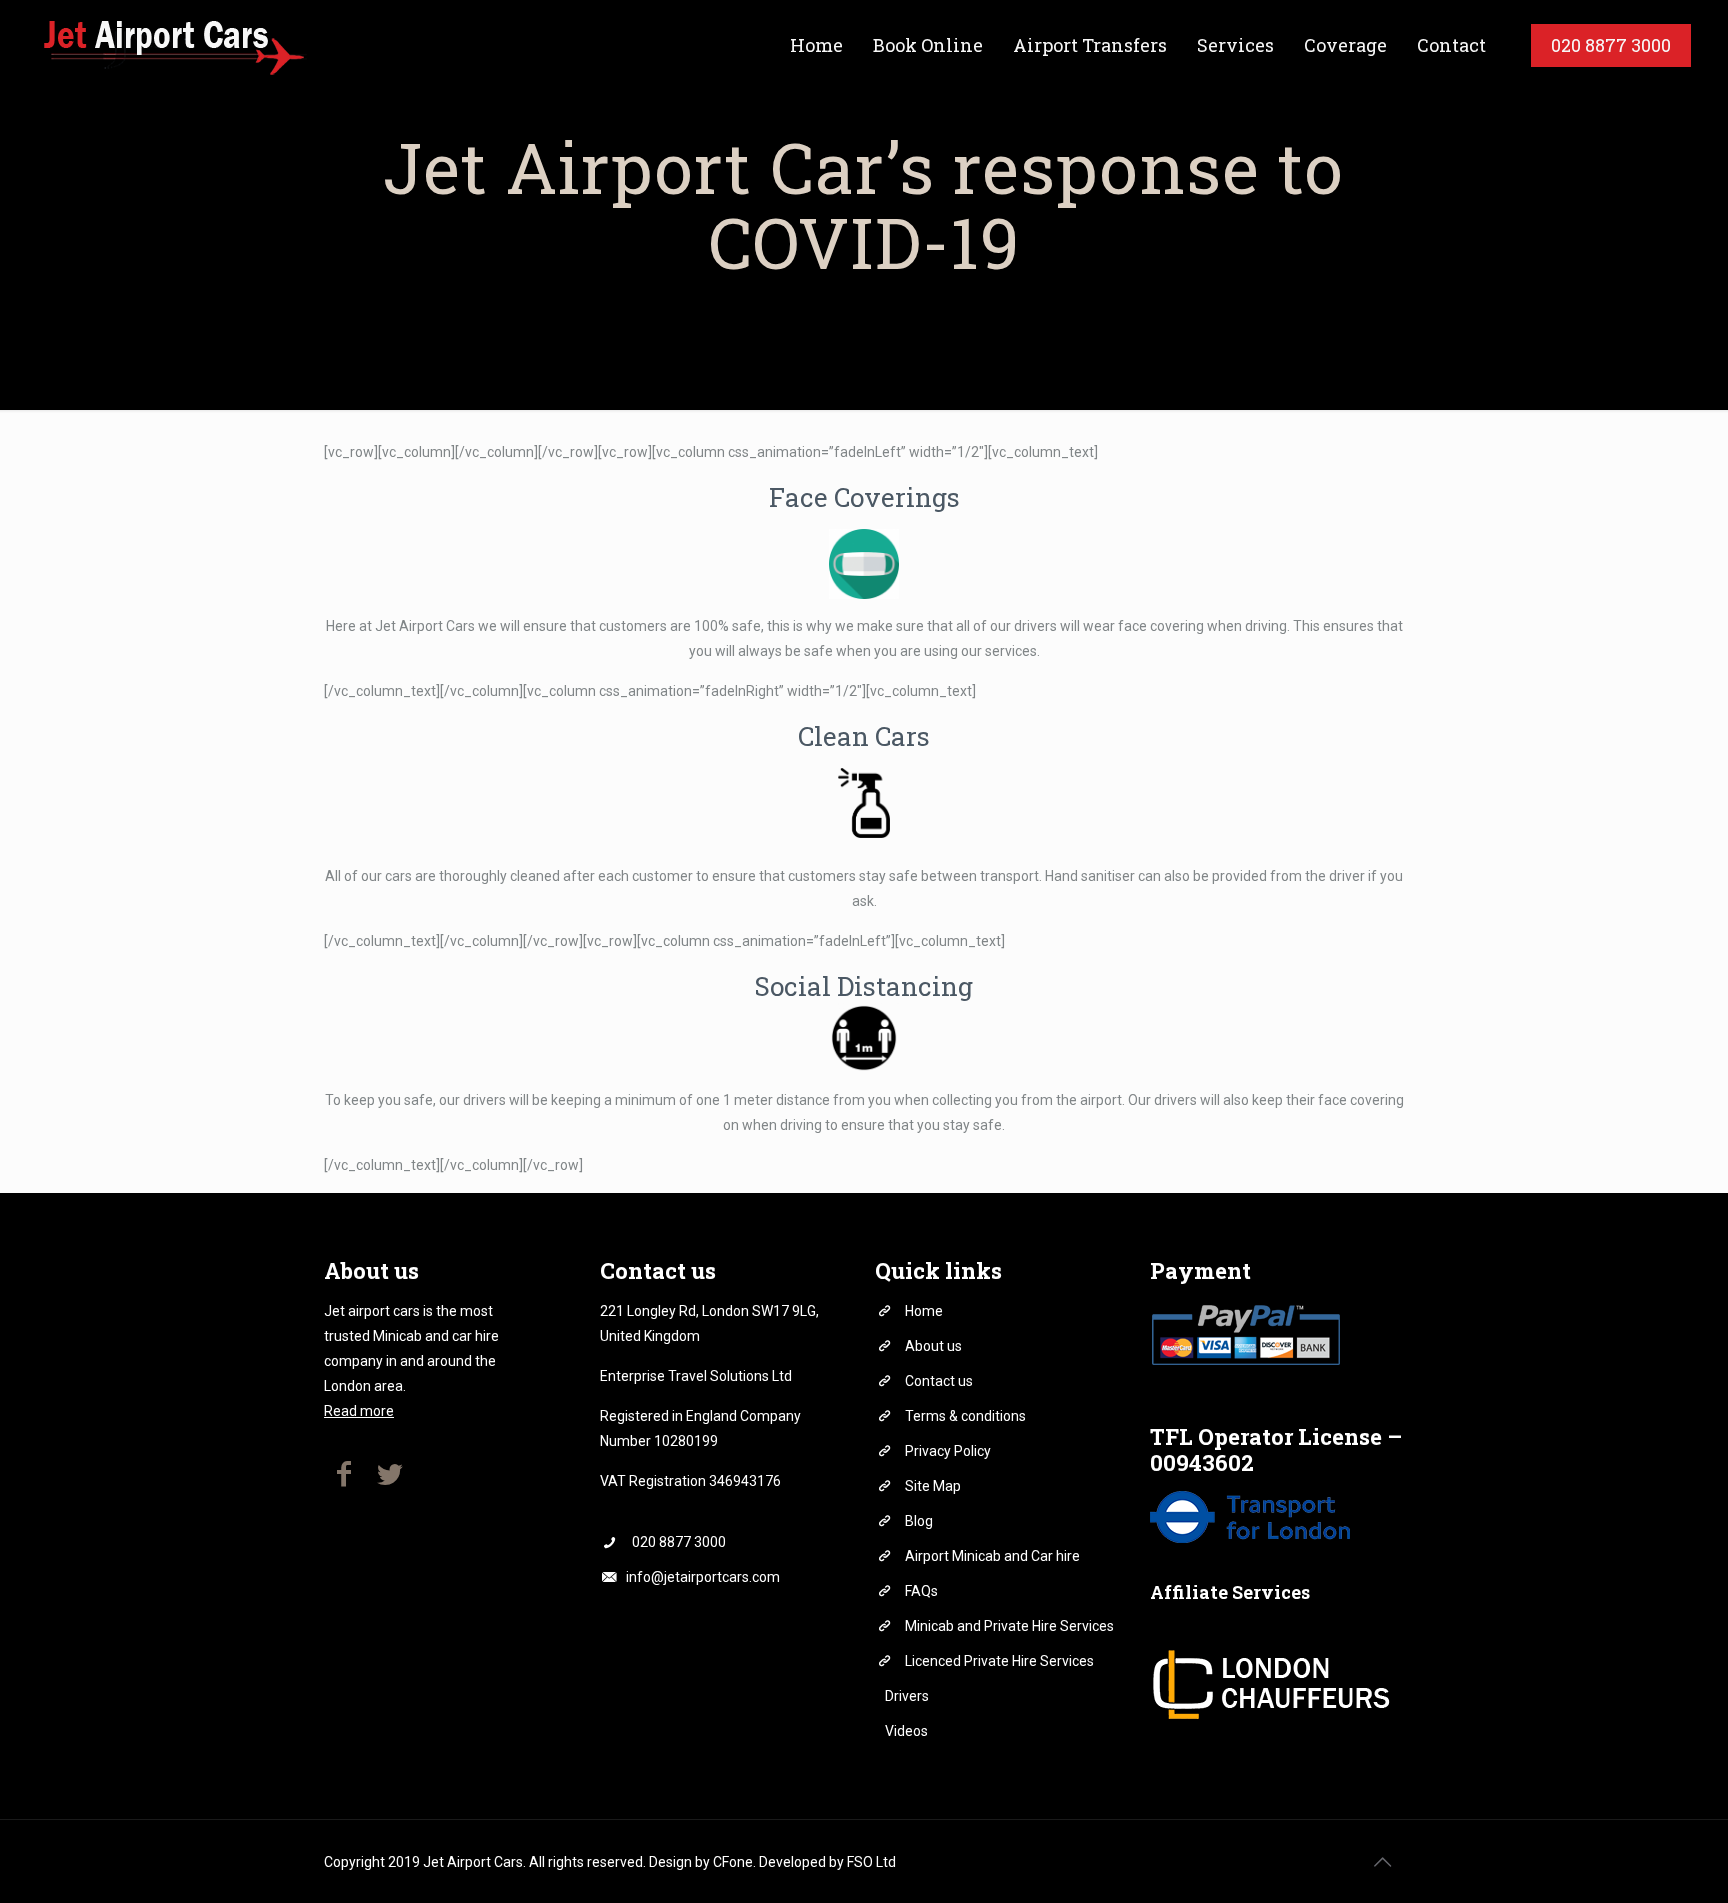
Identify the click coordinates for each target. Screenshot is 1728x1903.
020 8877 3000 (679, 1542)
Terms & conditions (965, 1416)
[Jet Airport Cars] (172, 45)
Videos (906, 1731)
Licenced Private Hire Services (999, 1661)
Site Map (933, 1486)
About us (933, 1346)
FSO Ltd (871, 1862)
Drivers (907, 1696)
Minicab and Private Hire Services (1009, 1626)
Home (924, 1311)
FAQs (921, 1591)
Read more (359, 1411)
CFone (733, 1862)
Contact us (939, 1381)
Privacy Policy (948, 1451)
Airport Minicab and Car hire (992, 1556)
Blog (919, 1521)
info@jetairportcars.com (703, 1577)
